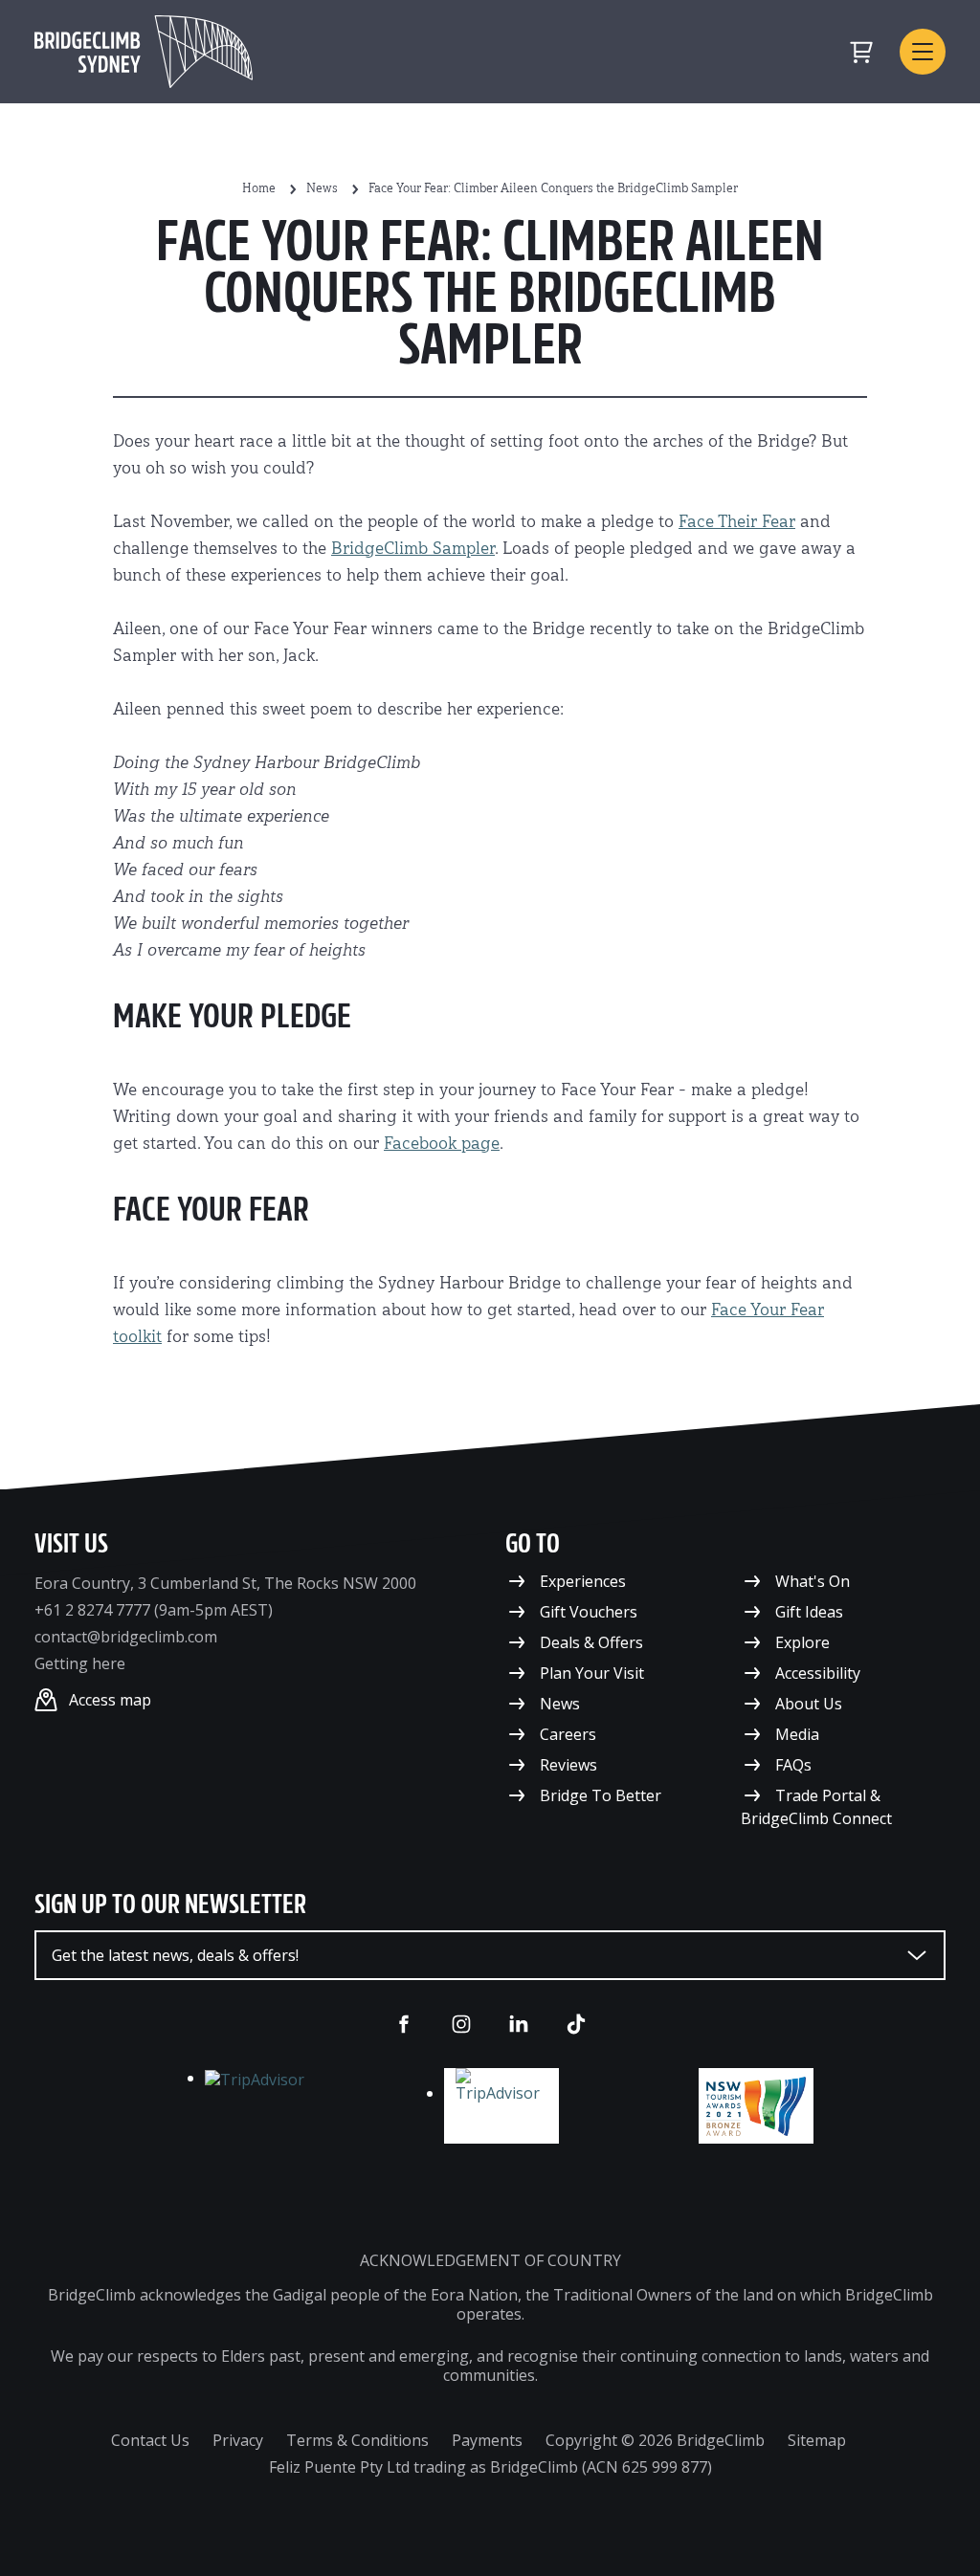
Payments (487, 2440)
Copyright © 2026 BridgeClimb (655, 2440)
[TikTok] (576, 2024)
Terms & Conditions (357, 2440)
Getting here (80, 1663)
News (322, 189)
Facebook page (442, 1144)
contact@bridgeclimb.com (126, 1637)
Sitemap (817, 2440)
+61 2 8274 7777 (92, 1610)
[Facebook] (404, 2024)
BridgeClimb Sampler (413, 549)
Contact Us (150, 2440)
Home (259, 189)
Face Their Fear (737, 522)
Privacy (238, 2440)
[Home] (144, 52)
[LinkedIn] (519, 2024)
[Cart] (861, 52)
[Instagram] (461, 2024)
